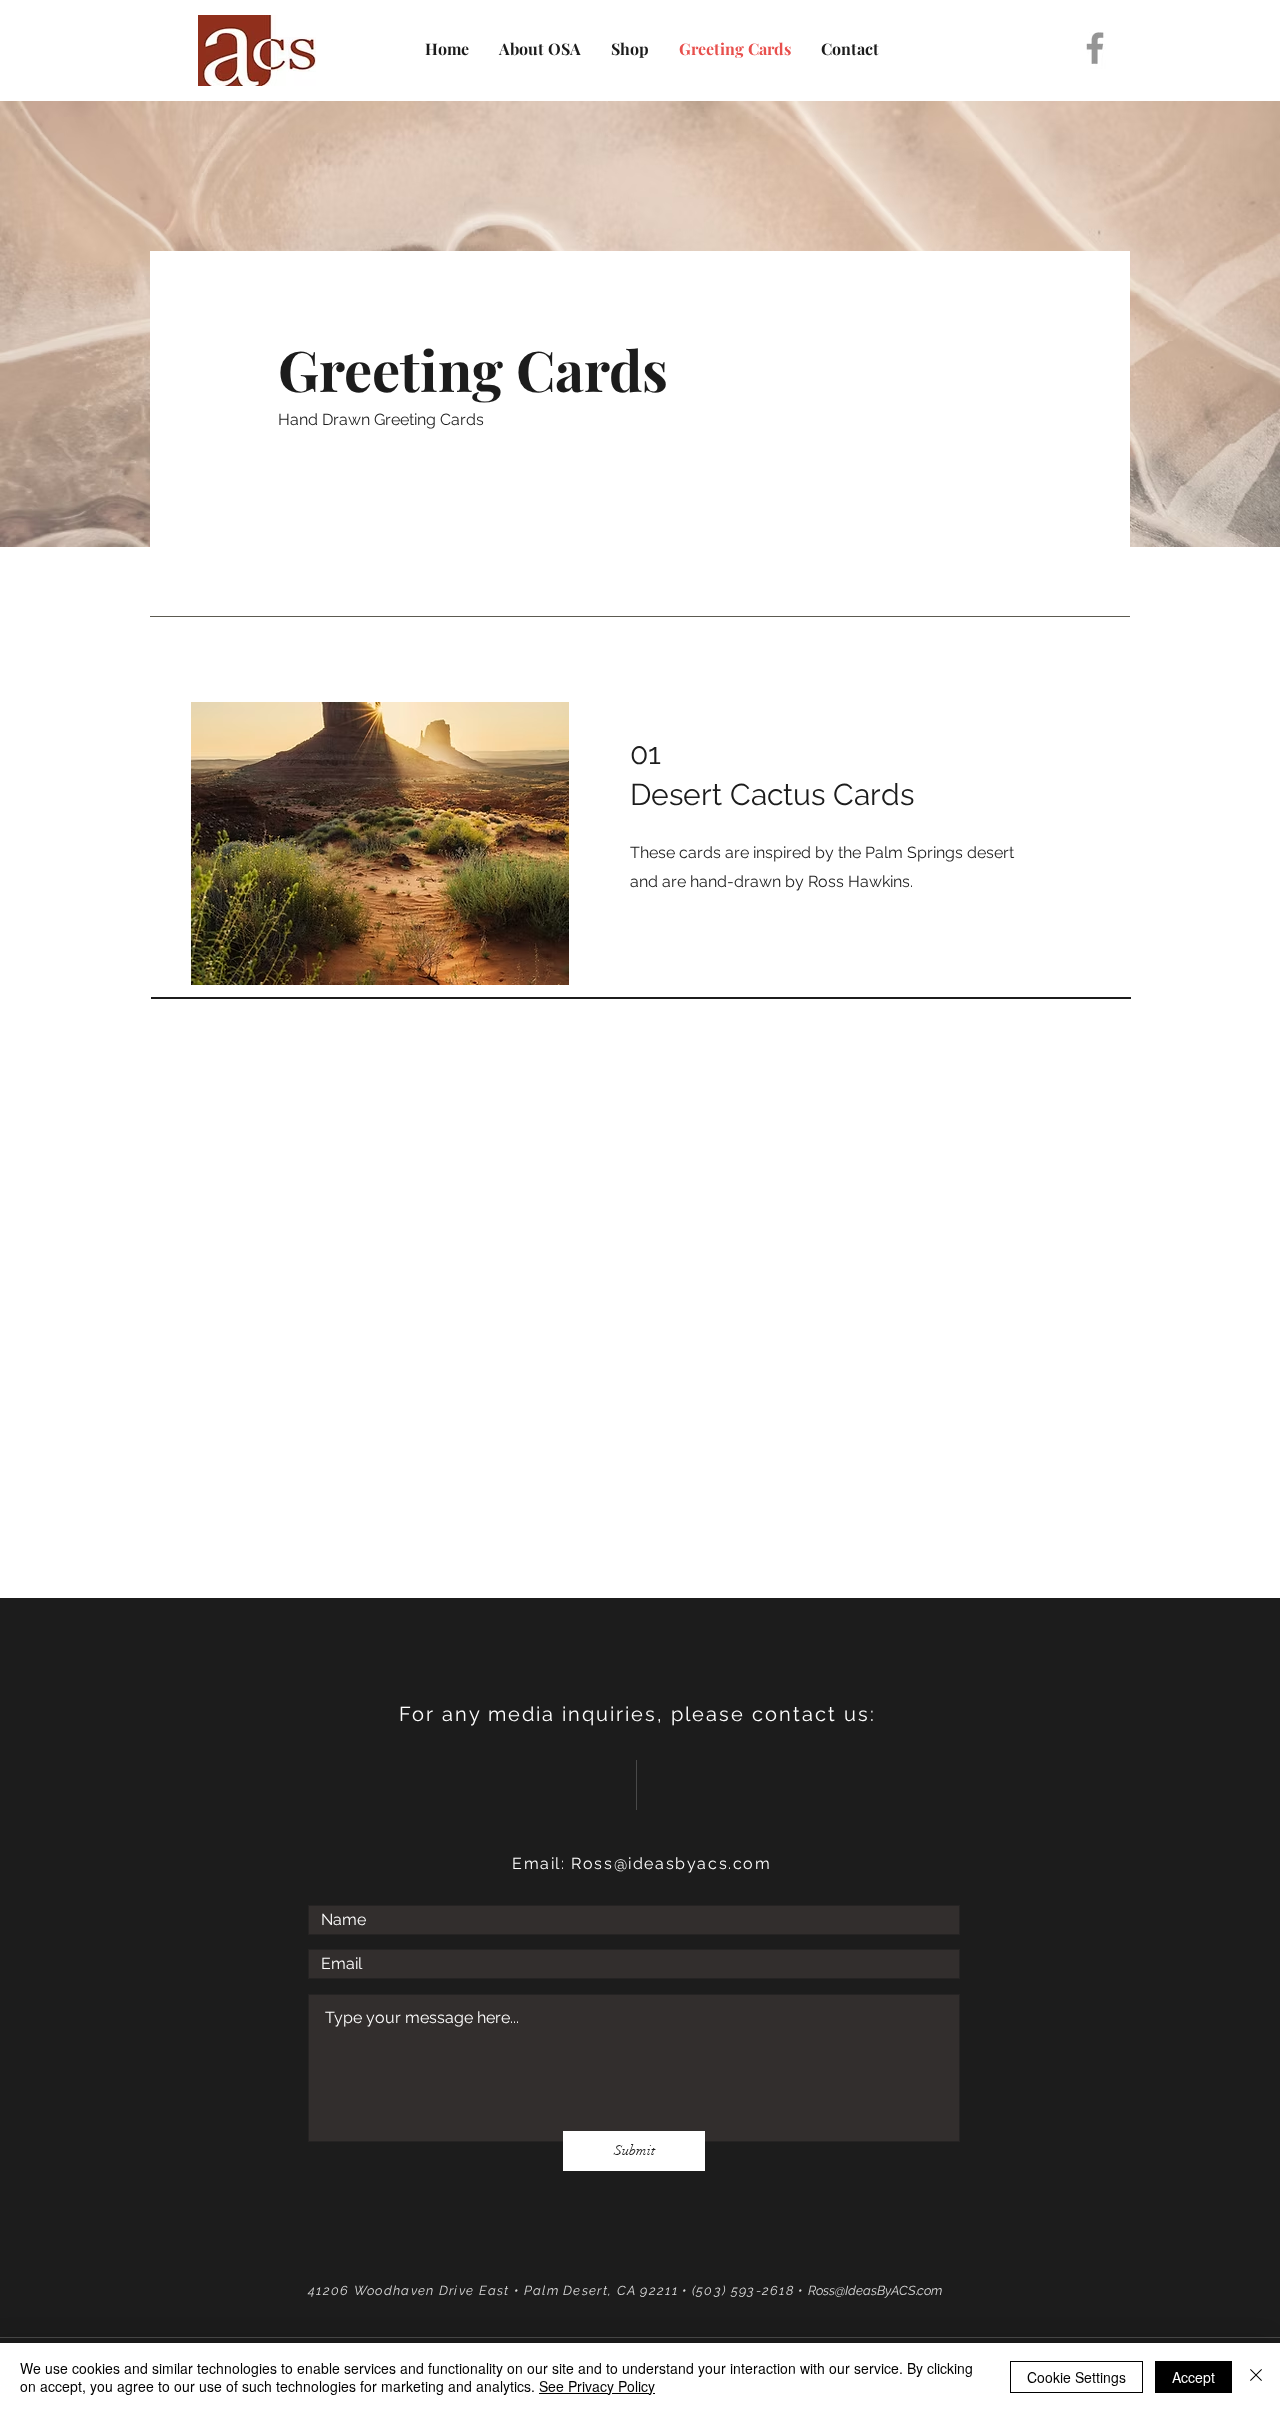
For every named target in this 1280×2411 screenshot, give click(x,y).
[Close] (1256, 2377)
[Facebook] (1095, 48)
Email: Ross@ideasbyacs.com (642, 1863)
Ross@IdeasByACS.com (875, 2290)
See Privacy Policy (597, 2386)
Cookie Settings (1076, 2377)
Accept (1193, 2377)
